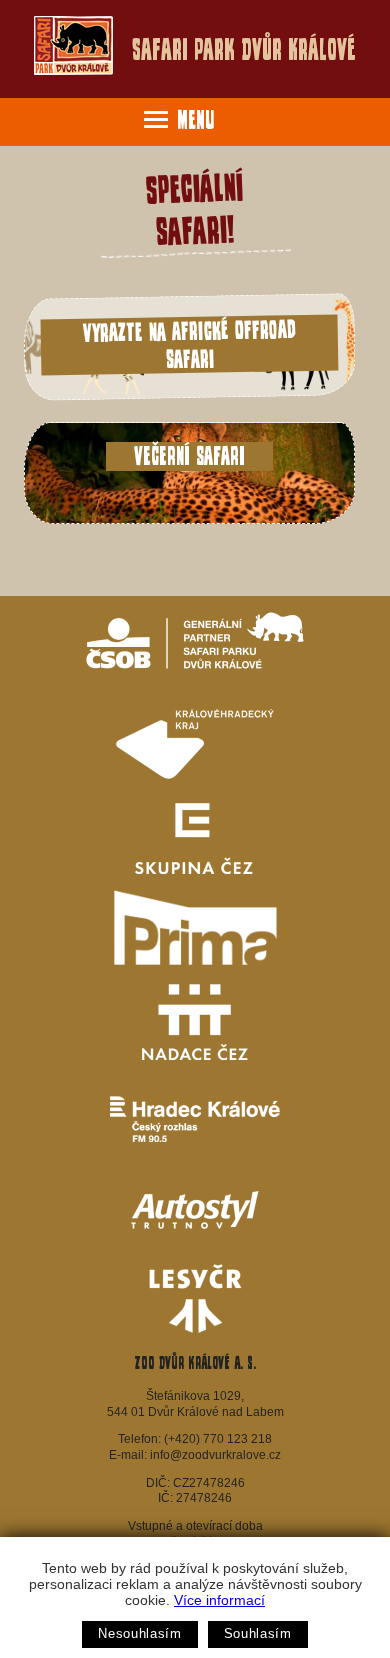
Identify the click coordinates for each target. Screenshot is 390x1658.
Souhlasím (258, 1633)
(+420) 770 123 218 (218, 1439)
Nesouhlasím (139, 1633)
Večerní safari (189, 456)
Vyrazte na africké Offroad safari (189, 343)
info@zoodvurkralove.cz (215, 1455)
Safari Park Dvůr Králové (244, 49)
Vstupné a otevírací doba (195, 1526)
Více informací (219, 1600)
